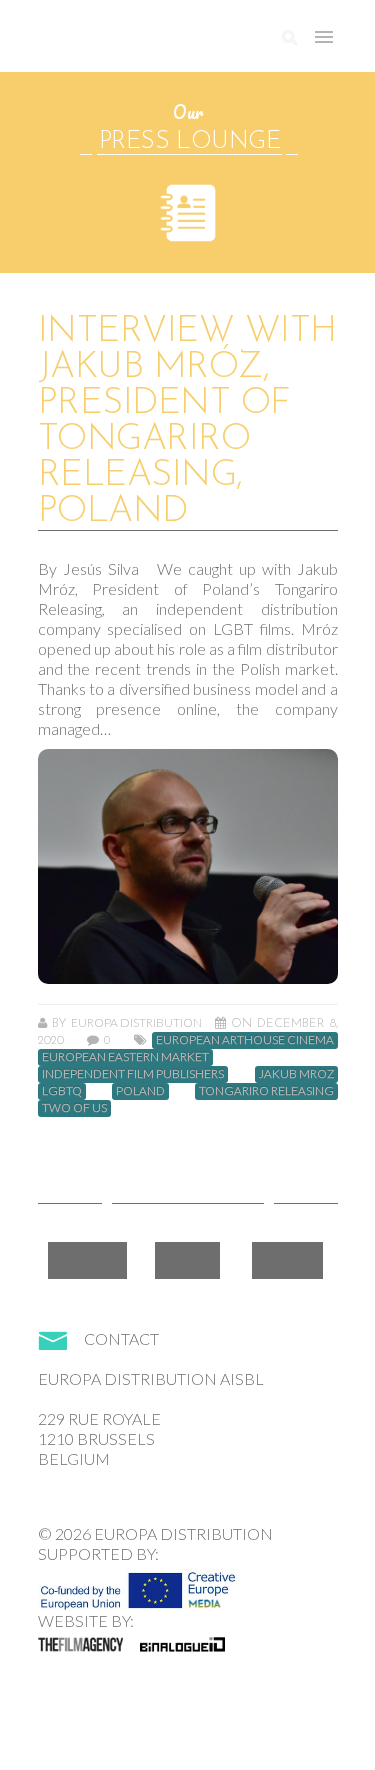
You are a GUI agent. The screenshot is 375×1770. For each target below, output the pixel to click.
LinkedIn (287, 1260)
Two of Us (74, 1108)
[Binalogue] (182, 1644)
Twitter (187, 1260)
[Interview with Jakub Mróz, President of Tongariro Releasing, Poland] (188, 866)
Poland (140, 1091)
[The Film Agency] (80, 1644)
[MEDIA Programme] (138, 1585)
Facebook (87, 1260)
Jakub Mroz (296, 1074)
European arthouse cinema (245, 1040)
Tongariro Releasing (266, 1091)
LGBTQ (62, 1091)
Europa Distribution (133, 45)
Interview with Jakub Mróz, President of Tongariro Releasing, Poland (187, 422)
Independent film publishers (133, 1074)
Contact (121, 1338)
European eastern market (125, 1057)
